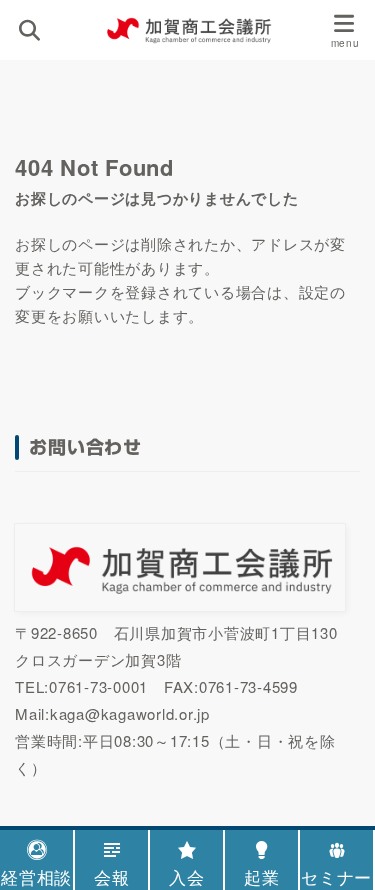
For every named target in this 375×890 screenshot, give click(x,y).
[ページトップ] (335, 775)
